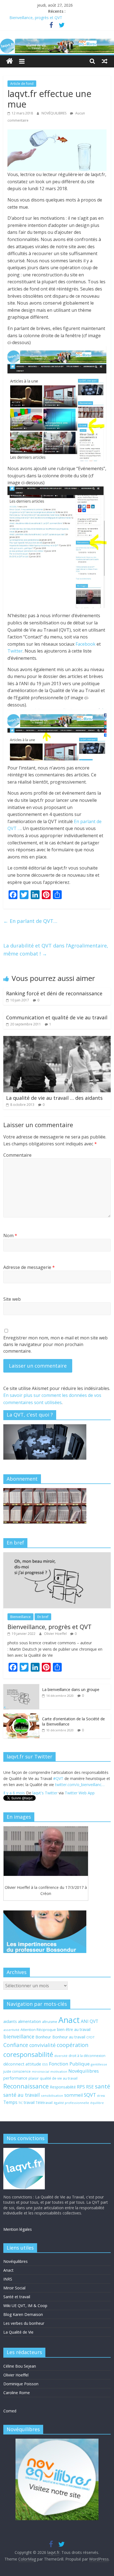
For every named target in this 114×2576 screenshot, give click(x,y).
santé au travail (22, 2095)
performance (15, 2078)
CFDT (90, 2037)
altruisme (50, 2022)
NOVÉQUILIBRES (54, 113)
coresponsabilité (28, 2054)
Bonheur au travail (69, 2037)
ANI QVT (90, 2021)
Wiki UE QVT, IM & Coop (25, 2306)
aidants (10, 2021)
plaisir (34, 2078)
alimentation (29, 2021)
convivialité (42, 2045)
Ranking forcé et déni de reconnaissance (54, 993)
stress (101, 2096)
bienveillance (19, 2036)
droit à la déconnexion (87, 2056)
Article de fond (22, 84)
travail (29, 2102)
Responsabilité (63, 2087)
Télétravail (44, 2103)
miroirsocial (41, 2072)
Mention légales (18, 2229)
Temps (10, 2102)
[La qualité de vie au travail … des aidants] (57, 1039)
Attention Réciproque (38, 2030)
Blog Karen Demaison (23, 2314)
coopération (73, 2045)
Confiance (16, 2045)
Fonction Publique (69, 2064)
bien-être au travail (74, 2029)
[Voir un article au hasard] (105, 61)
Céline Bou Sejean (20, 2366)
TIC (21, 2103)
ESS (45, 2064)
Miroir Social (14, 2288)
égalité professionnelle (71, 2103)
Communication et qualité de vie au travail (57, 1017)
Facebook (85, 644)
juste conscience (17, 2071)
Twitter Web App (80, 1790)
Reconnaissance (26, 2086)
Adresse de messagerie (29, 1267)
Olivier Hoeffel (56, 1634)
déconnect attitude (22, 2064)
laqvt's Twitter (45, 1790)
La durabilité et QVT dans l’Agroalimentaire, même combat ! (56, 950)
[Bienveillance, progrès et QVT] (57, 1555)
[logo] (24, 2150)
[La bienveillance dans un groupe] (21, 1687)
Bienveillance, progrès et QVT (36, 18)
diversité (61, 2056)
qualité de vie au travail (59, 2078)
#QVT (58, 1775)
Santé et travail (17, 2297)
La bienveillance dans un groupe (71, 1689)
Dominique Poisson (21, 2384)
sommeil (73, 2095)
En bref (43, 1617)
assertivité (11, 2030)
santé (103, 2086)
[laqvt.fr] (57, 42)
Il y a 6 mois (14, 1790)
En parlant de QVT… (30, 921)
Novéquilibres (84, 2071)
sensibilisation (52, 2095)
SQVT (90, 2095)
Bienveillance (20, 1617)
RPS (81, 2087)
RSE (90, 2087)
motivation (59, 2071)
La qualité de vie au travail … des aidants (54, 1098)
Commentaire (17, 1155)
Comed (10, 2411)
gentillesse (99, 2064)
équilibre (97, 2103)
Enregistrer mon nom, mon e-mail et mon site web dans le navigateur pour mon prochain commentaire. (55, 1344)
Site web (12, 1299)
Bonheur (43, 2037)
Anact (69, 2020)
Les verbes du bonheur (24, 2323)
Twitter (15, 651)
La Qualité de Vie (18, 2332)
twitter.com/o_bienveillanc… (80, 1781)
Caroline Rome (17, 2393)
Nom (10, 1235)
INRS (8, 2279)
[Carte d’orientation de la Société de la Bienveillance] (21, 1716)
